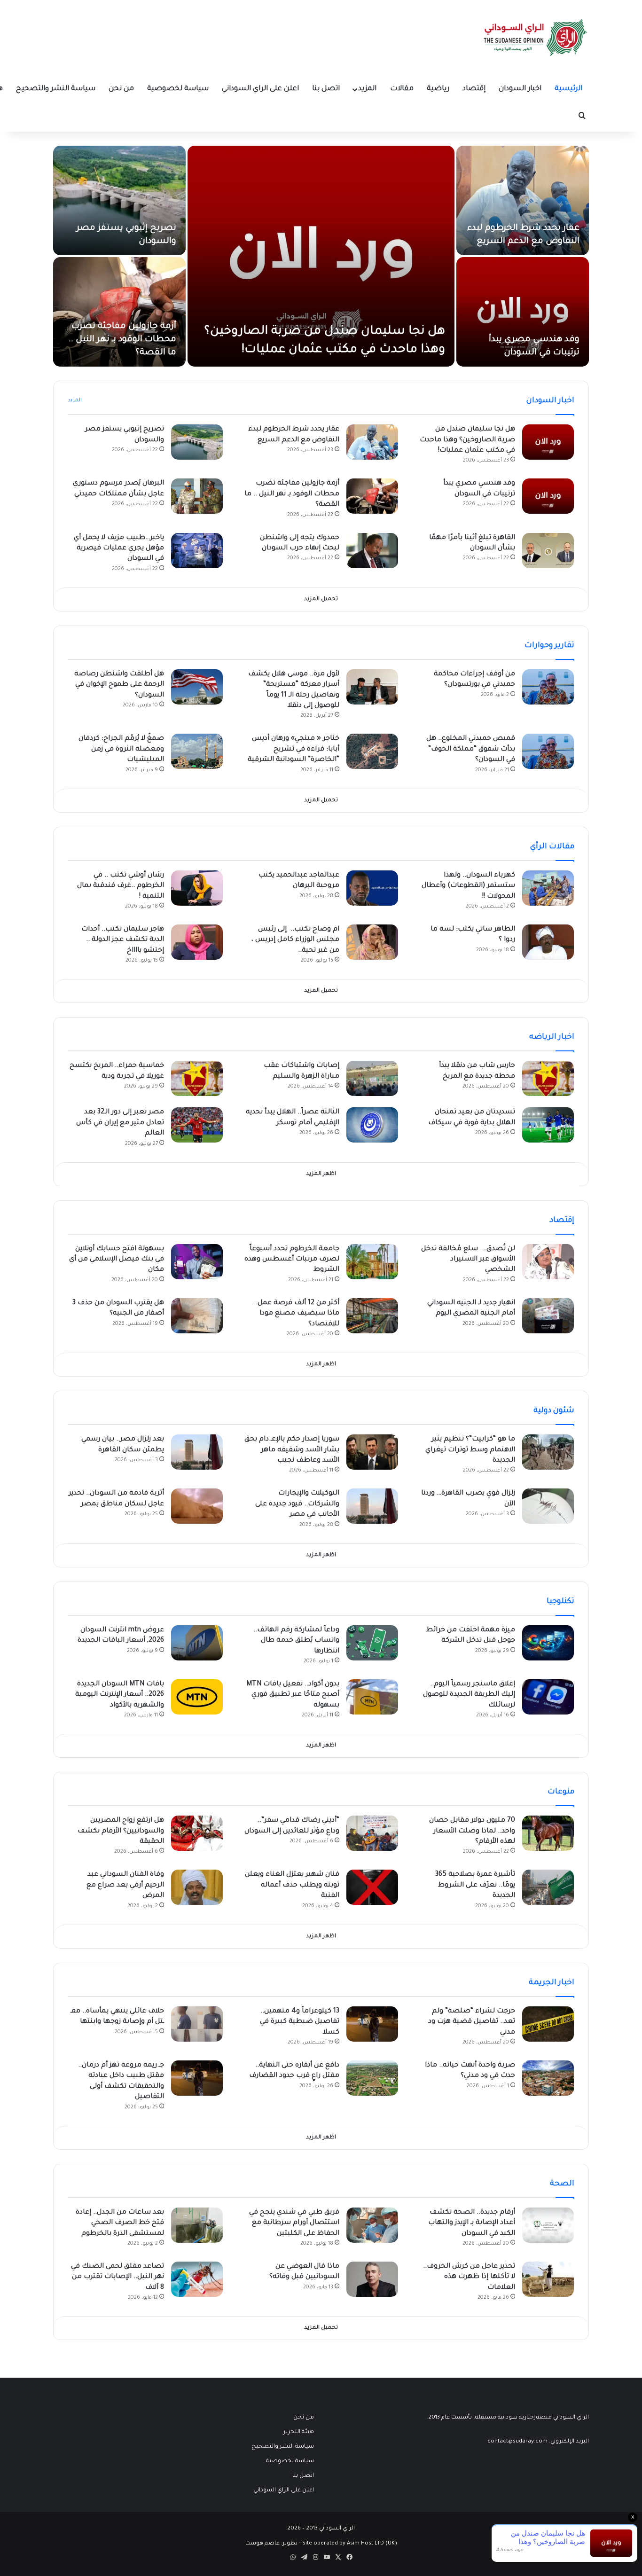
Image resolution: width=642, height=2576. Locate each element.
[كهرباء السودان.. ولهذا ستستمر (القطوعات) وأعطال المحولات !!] (548, 888)
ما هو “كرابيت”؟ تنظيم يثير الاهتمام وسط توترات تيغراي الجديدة (470, 1450)
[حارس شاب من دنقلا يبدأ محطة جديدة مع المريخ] (548, 1078)
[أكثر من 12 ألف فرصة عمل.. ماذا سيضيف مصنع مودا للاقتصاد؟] (372, 1316)
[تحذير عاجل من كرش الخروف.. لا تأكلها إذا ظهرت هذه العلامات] (548, 2279)
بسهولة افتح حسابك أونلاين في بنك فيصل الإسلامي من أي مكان (117, 1260)
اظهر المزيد (321, 1174)
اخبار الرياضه (552, 1037)
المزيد (367, 89)
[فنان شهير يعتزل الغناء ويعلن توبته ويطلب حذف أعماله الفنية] (372, 1887)
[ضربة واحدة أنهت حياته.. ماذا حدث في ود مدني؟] (548, 2078)
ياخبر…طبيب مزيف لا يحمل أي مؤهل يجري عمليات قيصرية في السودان (119, 549)
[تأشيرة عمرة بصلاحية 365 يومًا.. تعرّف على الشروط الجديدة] (548, 1887)
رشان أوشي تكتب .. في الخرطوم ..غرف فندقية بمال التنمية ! (121, 886)
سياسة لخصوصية (178, 89)
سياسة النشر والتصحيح (56, 89)
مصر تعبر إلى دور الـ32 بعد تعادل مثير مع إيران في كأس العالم (120, 1123)
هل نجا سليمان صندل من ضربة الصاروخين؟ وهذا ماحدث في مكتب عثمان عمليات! (467, 440)
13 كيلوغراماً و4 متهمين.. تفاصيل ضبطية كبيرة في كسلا (300, 2022)
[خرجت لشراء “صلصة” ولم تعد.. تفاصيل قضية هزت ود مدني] (548, 2024)
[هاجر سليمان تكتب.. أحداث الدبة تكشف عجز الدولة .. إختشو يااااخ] (197, 942)
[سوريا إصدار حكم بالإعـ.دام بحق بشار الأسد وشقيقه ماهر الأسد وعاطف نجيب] (372, 1452)
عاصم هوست (262, 2544)
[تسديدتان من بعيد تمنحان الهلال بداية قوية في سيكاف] (548, 1125)
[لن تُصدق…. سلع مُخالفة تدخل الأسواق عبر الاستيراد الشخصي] (548, 1262)
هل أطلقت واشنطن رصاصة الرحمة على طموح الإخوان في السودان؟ (119, 685)
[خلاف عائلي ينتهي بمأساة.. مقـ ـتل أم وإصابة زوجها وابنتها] (197, 2024)
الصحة (562, 2184)
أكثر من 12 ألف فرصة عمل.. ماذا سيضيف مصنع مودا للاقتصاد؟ (297, 1314)
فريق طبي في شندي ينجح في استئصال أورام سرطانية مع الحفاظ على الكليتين (294, 2223)
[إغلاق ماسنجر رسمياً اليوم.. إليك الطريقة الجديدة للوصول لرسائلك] (548, 1697)
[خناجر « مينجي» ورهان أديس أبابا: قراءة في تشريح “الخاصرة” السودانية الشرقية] (372, 751)
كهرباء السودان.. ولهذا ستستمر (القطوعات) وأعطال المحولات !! (468, 886)
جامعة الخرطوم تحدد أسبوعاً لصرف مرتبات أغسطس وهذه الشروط (292, 1260)
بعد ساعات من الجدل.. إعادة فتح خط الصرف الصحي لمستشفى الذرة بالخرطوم (120, 2223)
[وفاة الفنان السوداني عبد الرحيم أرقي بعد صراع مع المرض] (197, 1887)
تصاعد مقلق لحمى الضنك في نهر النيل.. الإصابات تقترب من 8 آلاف (117, 2277)
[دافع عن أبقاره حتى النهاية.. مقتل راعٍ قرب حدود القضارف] (372, 2078)
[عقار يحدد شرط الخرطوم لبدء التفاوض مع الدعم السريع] (523, 200)
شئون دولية (554, 1411)
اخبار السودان (520, 89)
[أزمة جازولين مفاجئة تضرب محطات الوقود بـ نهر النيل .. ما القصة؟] (119, 312)
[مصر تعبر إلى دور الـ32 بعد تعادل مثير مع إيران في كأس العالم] (197, 1125)
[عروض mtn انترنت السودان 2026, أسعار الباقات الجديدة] (197, 1643)
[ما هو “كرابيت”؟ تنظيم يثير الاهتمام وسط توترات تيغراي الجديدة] (548, 1452)
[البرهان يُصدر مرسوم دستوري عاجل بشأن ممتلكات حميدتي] (197, 496)
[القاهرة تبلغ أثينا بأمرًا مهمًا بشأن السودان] (548, 551)
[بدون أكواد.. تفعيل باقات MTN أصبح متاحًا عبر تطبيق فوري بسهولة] (372, 1697)
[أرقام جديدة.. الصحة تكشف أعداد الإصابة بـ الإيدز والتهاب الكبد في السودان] (548, 2225)
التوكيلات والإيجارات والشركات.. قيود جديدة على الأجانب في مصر (297, 1504)
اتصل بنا (326, 89)
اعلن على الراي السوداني (260, 89)
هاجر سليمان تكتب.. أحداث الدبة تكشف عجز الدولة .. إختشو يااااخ (123, 940)
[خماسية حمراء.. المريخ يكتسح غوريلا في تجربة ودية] (197, 1078)
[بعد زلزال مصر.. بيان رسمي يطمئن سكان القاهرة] (197, 1452)
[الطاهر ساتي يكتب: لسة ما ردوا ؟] (548, 942)
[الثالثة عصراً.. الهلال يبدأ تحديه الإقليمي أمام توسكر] (372, 1125)
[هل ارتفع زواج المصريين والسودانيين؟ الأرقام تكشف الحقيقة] (197, 1833)
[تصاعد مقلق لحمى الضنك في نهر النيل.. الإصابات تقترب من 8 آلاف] (197, 2279)
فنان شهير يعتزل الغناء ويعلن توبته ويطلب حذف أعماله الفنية (292, 1885)
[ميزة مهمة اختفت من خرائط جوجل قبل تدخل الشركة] (548, 1643)
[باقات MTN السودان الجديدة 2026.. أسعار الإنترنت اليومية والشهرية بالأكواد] (197, 1697)
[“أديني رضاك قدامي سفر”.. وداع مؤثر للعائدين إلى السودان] (372, 1833)
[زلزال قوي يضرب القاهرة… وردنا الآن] (548, 1506)
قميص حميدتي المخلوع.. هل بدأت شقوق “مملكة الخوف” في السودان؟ (471, 749)
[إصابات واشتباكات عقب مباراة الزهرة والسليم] (372, 1078)
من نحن (121, 89)
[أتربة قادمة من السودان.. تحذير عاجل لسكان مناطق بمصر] (197, 1506)
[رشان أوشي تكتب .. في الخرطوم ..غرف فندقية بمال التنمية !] (197, 888)
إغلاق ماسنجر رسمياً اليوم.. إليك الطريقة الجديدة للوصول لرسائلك (469, 1695)
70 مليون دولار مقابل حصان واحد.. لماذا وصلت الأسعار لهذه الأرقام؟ (472, 1831)
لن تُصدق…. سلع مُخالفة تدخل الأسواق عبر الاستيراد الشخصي (468, 1260)
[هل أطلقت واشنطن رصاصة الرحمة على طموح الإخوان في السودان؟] (197, 687)
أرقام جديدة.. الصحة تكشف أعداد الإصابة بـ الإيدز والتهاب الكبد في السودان (472, 2223)
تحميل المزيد (321, 599)
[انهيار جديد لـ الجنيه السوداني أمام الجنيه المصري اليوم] (548, 1316)
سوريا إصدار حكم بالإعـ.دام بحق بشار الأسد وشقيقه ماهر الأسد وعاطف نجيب (292, 1450)
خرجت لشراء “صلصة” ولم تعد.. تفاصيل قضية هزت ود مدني (472, 2022)
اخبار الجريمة (552, 1983)
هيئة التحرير (299, 2432)
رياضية (438, 89)
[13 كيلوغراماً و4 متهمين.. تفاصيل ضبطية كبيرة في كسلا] (372, 2024)
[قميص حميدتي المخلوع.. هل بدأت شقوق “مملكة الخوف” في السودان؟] (548, 751)
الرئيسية (568, 89)
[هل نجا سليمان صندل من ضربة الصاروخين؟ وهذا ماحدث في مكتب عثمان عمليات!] (321, 256)
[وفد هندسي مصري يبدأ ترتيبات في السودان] (523, 312)
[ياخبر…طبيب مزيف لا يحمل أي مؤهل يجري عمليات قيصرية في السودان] (197, 551)
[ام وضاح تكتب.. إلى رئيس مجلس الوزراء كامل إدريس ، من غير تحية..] (372, 942)
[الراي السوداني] (536, 38)
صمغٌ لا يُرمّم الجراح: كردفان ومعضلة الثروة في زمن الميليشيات (121, 749)
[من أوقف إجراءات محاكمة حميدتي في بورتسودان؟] (548, 687)
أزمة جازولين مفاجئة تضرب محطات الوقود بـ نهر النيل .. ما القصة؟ (122, 340)
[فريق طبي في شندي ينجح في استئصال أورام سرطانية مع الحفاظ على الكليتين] (372, 2225)
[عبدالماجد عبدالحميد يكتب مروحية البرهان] (372, 888)
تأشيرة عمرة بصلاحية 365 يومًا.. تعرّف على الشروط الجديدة (475, 1885)
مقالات (402, 89)
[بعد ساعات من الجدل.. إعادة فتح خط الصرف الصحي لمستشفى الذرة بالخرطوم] (197, 2225)
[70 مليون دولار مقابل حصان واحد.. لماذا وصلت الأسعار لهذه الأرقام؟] (548, 1833)
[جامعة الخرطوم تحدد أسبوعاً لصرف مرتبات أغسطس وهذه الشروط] (372, 1262)
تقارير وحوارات (549, 646)
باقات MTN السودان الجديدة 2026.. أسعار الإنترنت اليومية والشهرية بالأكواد (120, 1695)
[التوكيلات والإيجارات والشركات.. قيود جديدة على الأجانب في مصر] (372, 1506)
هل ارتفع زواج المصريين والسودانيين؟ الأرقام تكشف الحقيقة (121, 1831)
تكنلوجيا (560, 1602)
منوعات (561, 1792)
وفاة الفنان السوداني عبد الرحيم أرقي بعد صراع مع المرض (125, 1885)
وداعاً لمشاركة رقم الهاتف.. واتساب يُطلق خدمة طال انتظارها (296, 1641)
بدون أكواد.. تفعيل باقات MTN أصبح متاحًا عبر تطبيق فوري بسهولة (293, 1695)
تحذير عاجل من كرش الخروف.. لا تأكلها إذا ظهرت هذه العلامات (469, 2277)
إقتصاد (474, 89)
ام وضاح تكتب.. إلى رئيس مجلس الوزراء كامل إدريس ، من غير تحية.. (295, 940)
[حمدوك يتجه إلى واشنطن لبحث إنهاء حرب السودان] (372, 551)
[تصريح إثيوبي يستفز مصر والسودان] (119, 200)
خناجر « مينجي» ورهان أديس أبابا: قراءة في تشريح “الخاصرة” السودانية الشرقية (294, 749)
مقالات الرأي (552, 847)
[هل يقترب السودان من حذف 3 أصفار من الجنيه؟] (197, 1316)
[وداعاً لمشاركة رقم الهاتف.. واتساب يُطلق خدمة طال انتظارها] (372, 1643)
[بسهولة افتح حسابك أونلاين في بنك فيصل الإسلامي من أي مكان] (197, 1262)
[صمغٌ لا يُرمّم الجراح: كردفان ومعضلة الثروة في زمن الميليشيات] (197, 751)
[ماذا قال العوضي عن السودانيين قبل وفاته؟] (372, 2279)
